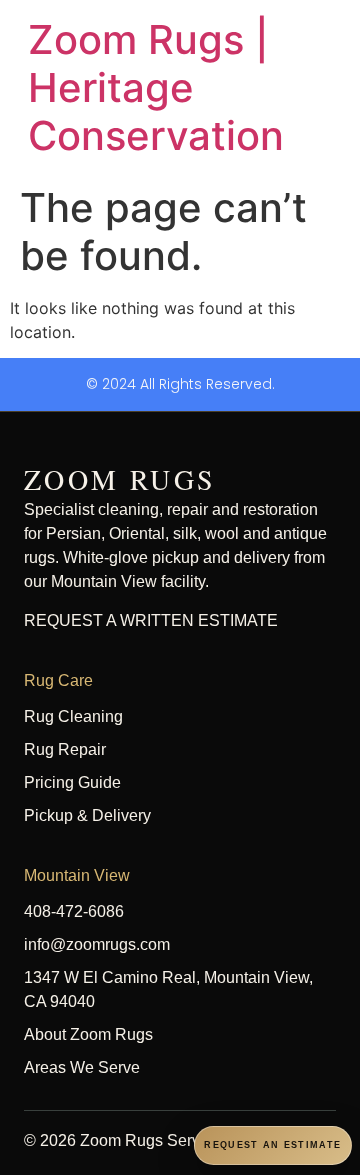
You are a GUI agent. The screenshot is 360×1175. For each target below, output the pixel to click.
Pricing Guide (72, 782)
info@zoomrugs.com (97, 944)
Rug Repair (65, 749)
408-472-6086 (74, 911)
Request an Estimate (272, 1145)
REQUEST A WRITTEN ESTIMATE (151, 620)
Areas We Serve (82, 1067)
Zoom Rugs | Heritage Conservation (156, 87)
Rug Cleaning (73, 716)
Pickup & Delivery (87, 815)
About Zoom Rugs (88, 1034)
